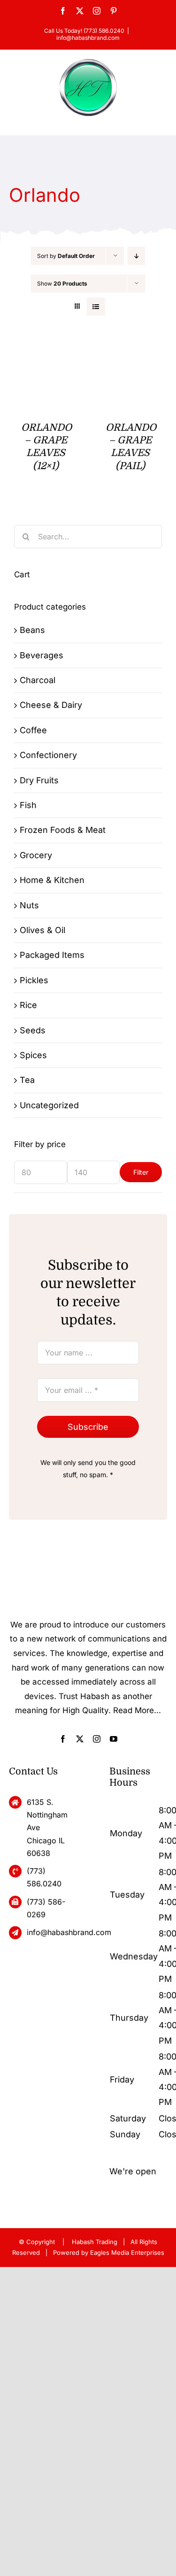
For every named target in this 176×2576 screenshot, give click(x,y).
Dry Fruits (39, 780)
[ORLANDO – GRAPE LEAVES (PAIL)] (130, 351)
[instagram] (97, 1739)
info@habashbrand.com (88, 38)
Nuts (29, 905)
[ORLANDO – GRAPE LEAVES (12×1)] (46, 351)
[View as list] (96, 306)
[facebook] (63, 1739)
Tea (27, 1080)
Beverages (42, 655)
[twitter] (80, 1739)
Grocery (36, 855)
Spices (33, 1055)
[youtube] (114, 1739)
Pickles (34, 980)
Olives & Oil (42, 930)
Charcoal (38, 680)
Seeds (33, 1030)
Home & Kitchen (52, 880)
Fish (28, 805)
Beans (32, 630)
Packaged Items (52, 955)
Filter (141, 1172)
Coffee (33, 730)
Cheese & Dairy (51, 705)
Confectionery (48, 755)
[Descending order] (136, 256)
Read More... (137, 1710)
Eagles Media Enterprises (127, 2252)
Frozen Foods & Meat (63, 830)
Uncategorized (49, 1105)
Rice (28, 1005)
